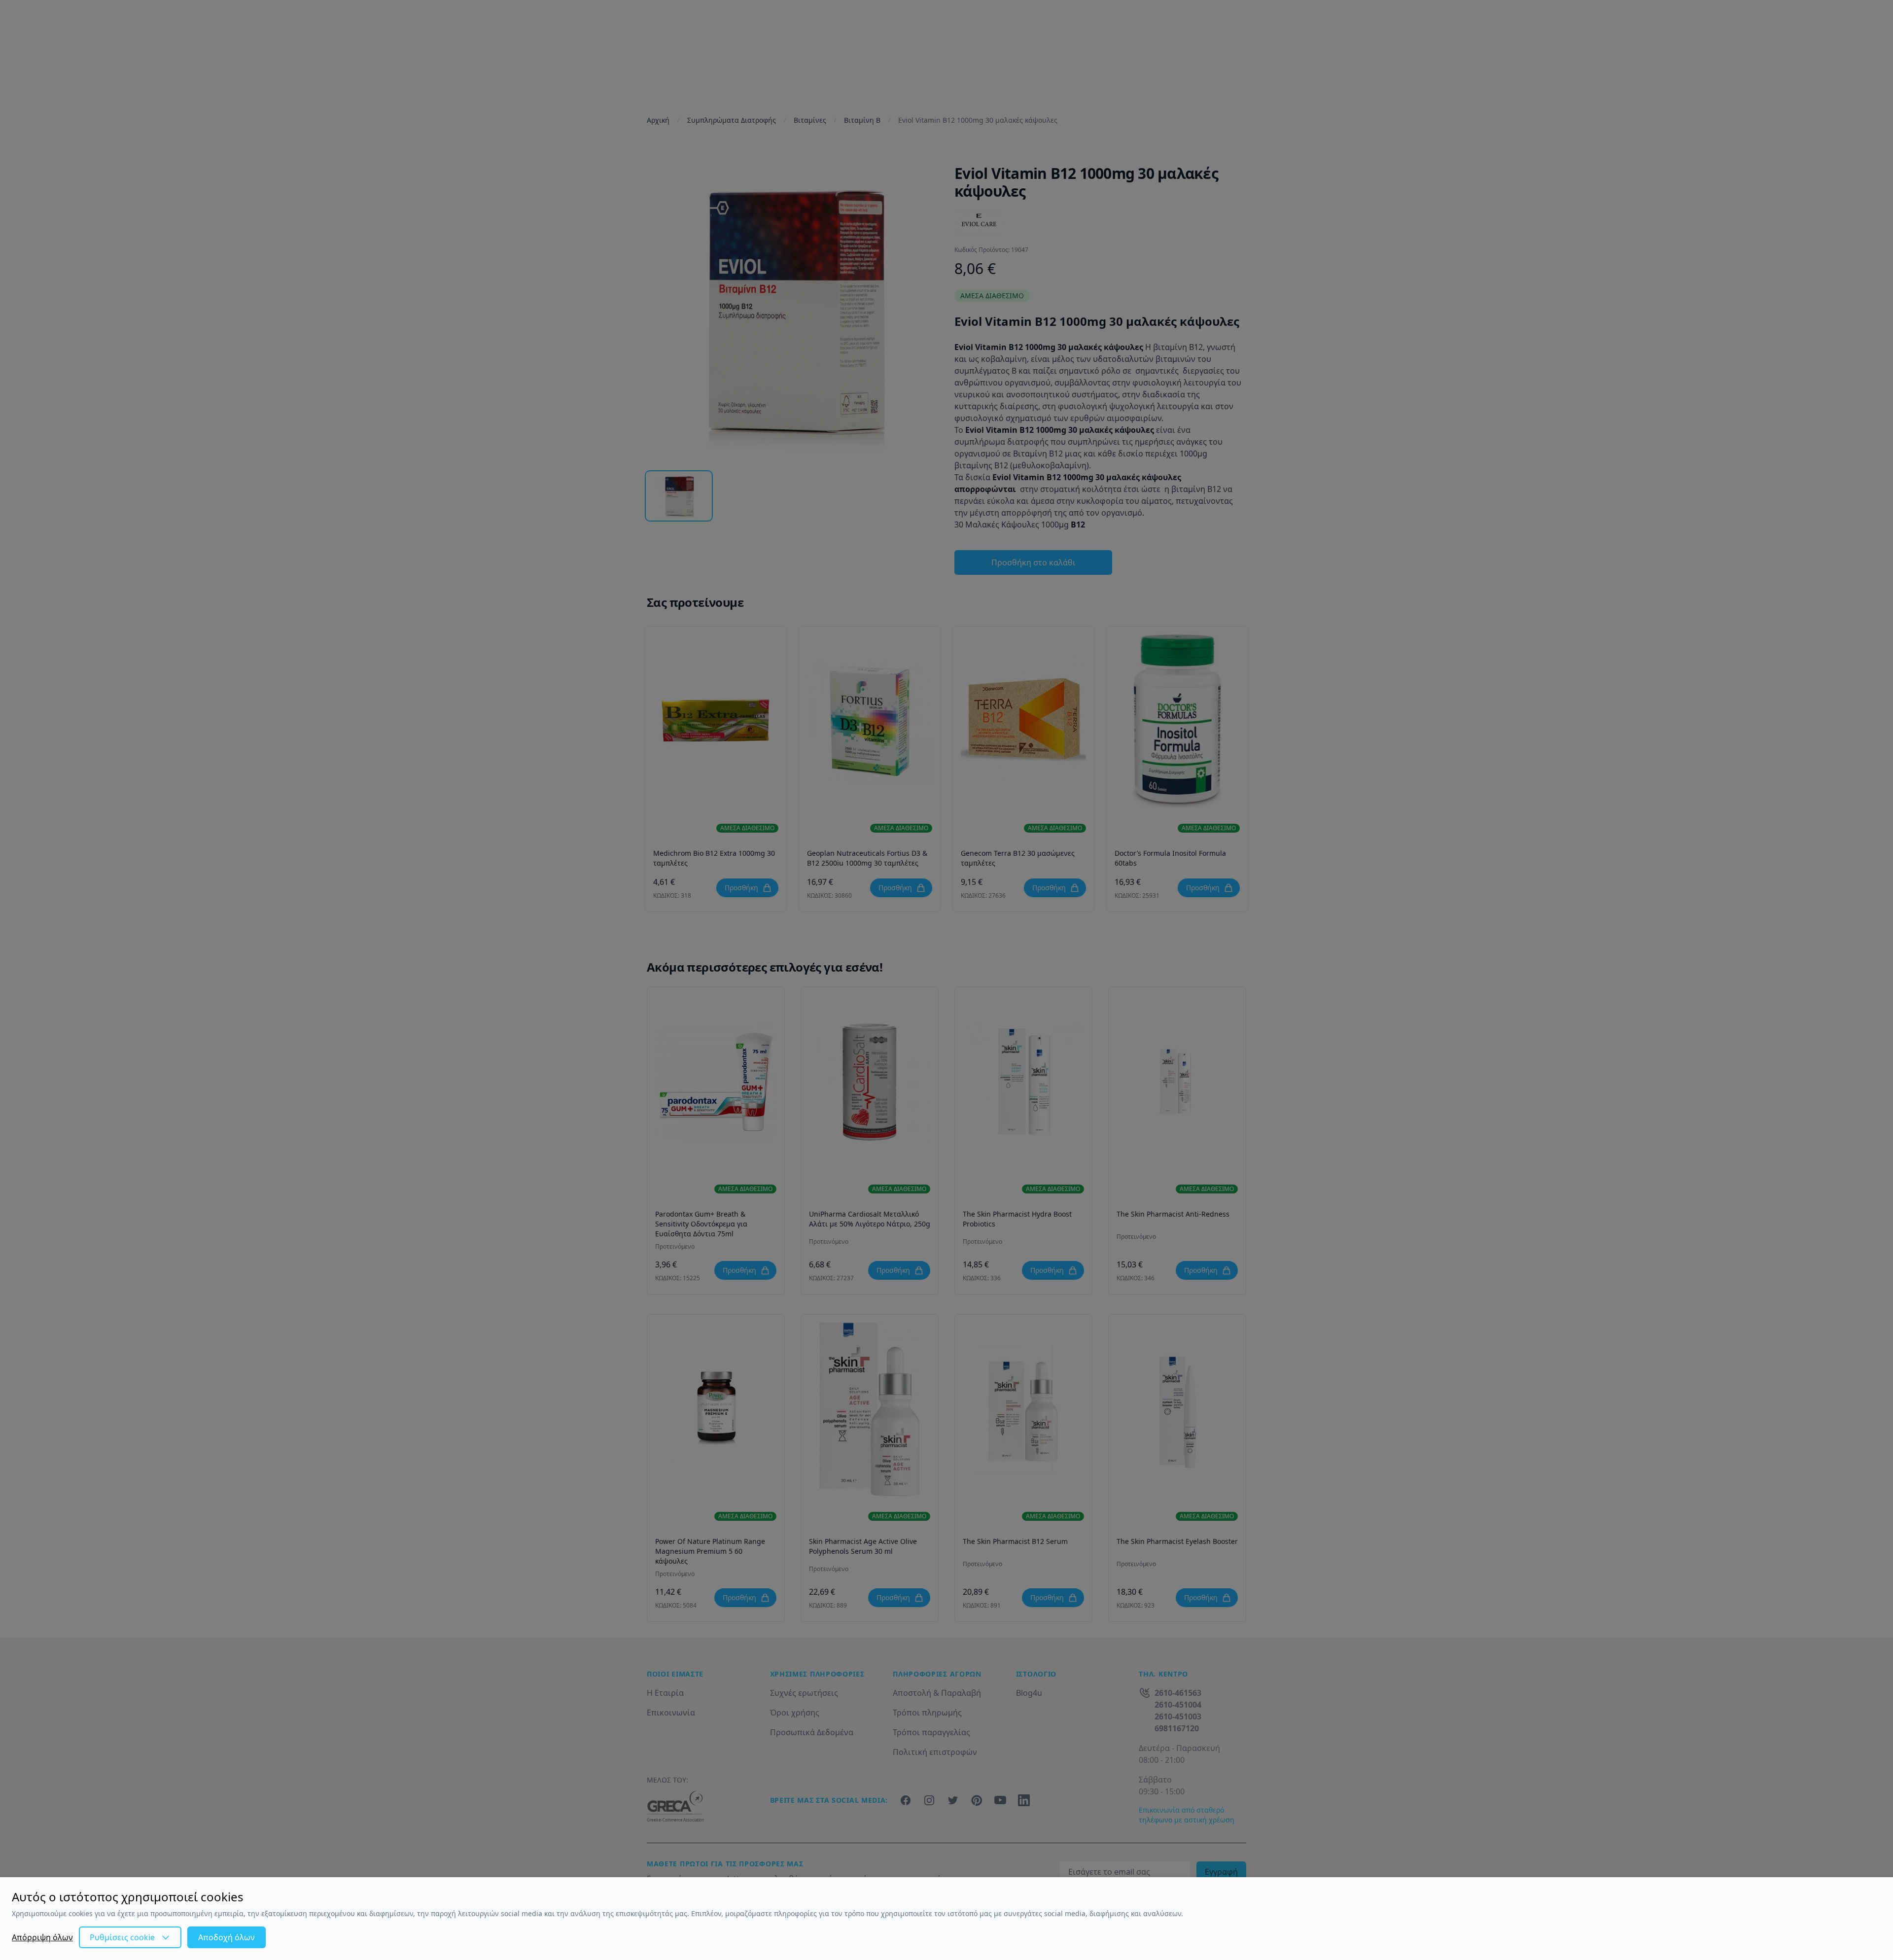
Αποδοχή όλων (227, 1937)
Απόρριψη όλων (42, 1937)
